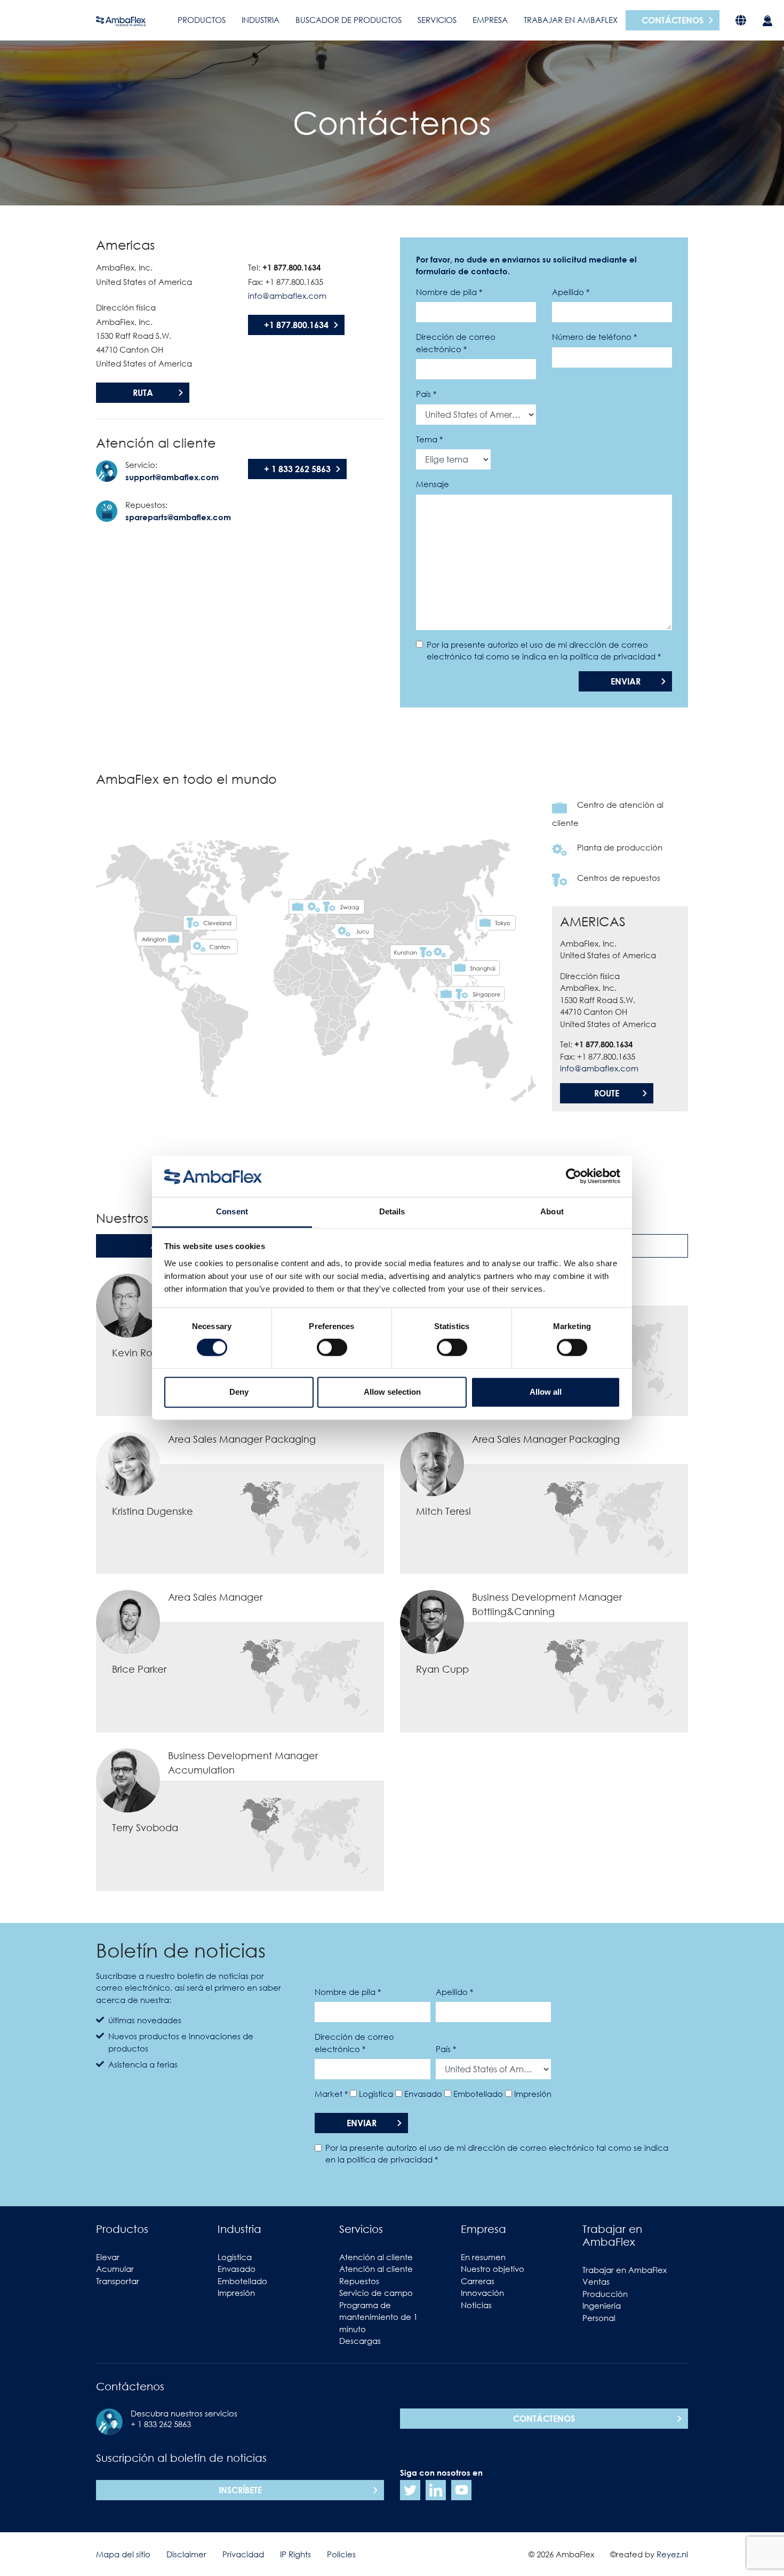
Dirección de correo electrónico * (456, 343)
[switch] (332, 1348)
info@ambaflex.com (287, 296)
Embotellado (478, 2094)
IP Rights (295, 2554)
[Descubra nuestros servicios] (767, 20)
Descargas (360, 2341)
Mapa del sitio (123, 2554)
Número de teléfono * (594, 337)
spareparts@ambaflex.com (178, 517)
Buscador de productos (349, 20)
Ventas (596, 2281)
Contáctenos (673, 20)
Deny (239, 1392)
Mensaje (433, 484)
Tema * (429, 439)
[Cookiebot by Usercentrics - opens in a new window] (574, 1176)
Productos (202, 20)
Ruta (143, 393)
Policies (341, 2554)
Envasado (423, 2094)
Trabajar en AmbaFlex (571, 20)
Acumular (115, 2269)
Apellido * (571, 292)
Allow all (546, 1392)
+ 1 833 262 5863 (297, 469)
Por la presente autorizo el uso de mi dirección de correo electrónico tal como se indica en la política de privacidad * (544, 651)
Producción (605, 2294)
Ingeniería (602, 2305)
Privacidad (243, 2554)
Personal (599, 2318)
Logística (376, 2094)
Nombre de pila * (449, 292)
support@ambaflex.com (172, 477)
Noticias (476, 2305)
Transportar (118, 2281)
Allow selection (392, 1392)
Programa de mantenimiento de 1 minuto (378, 2317)
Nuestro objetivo (493, 2269)
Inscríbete (240, 2490)
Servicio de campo (376, 2293)
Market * (331, 2094)
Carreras (478, 2281)
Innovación (482, 2293)
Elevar (108, 2257)
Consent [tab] (232, 1211)
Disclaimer (186, 2554)
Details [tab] (392, 1211)
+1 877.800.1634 (296, 325)
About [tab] (552, 1211)
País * (426, 394)
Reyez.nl (672, 2554)
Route (607, 1093)
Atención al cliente (376, 2257)
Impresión (533, 2094)
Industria (261, 20)
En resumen (483, 2257)
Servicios (437, 20)
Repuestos (359, 2281)
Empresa (490, 20)
